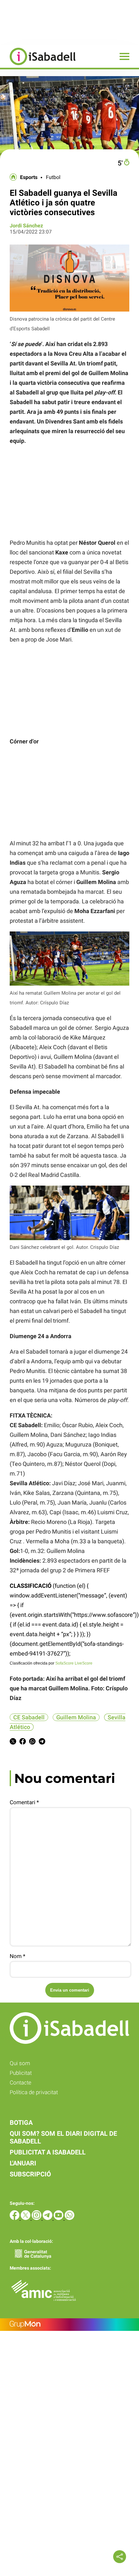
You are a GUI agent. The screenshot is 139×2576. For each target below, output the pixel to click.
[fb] (15, 2218)
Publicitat (21, 2073)
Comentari (24, 1802)
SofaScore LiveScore (74, 1663)
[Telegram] (48, 2218)
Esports (29, 177)
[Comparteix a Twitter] (13, 1742)
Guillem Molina (76, 1717)
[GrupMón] (69, 2325)
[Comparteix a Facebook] (23, 1742)
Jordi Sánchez (26, 226)
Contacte (21, 2083)
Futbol (53, 177)
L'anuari (23, 2163)
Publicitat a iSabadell (48, 2152)
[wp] (69, 2218)
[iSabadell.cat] (38, 66)
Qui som (20, 2063)
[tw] (26, 2218)
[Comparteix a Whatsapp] (32, 1742)
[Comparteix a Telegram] (42, 1742)
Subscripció (30, 2174)
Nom (17, 1956)
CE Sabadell (29, 1717)
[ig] (37, 2218)
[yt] (59, 2218)
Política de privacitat (34, 2092)
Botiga (21, 2123)
